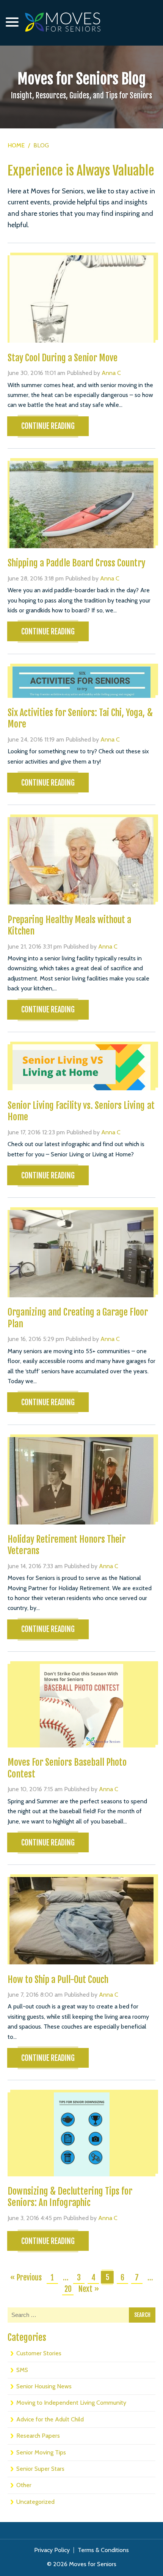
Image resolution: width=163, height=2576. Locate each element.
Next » (89, 2289)
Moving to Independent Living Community (71, 2403)
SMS (22, 2370)
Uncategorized (35, 2502)
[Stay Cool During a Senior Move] (81, 299)
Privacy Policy (52, 2550)
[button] (12, 22)
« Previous (26, 2278)
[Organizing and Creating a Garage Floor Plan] (81, 1254)
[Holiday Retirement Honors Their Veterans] (81, 1481)
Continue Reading (48, 426)
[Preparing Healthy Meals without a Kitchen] (81, 861)
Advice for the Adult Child (50, 2419)
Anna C (111, 373)
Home (16, 145)
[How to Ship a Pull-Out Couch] (81, 1921)
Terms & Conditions (103, 2550)
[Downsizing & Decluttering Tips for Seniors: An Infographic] (81, 2134)
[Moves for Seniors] (63, 22)
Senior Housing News (44, 2386)
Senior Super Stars (40, 2469)
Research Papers (38, 2436)
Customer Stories (39, 2353)
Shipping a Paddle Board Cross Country (76, 563)
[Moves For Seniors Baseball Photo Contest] (81, 1706)
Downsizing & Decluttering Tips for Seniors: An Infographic (70, 2197)
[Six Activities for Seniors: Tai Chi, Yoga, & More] (81, 682)
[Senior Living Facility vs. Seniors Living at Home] (81, 1067)
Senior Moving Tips (41, 2452)
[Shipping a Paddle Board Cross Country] (81, 504)
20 (68, 2289)
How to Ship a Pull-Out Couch (58, 1980)
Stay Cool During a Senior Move (63, 358)
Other (24, 2485)
